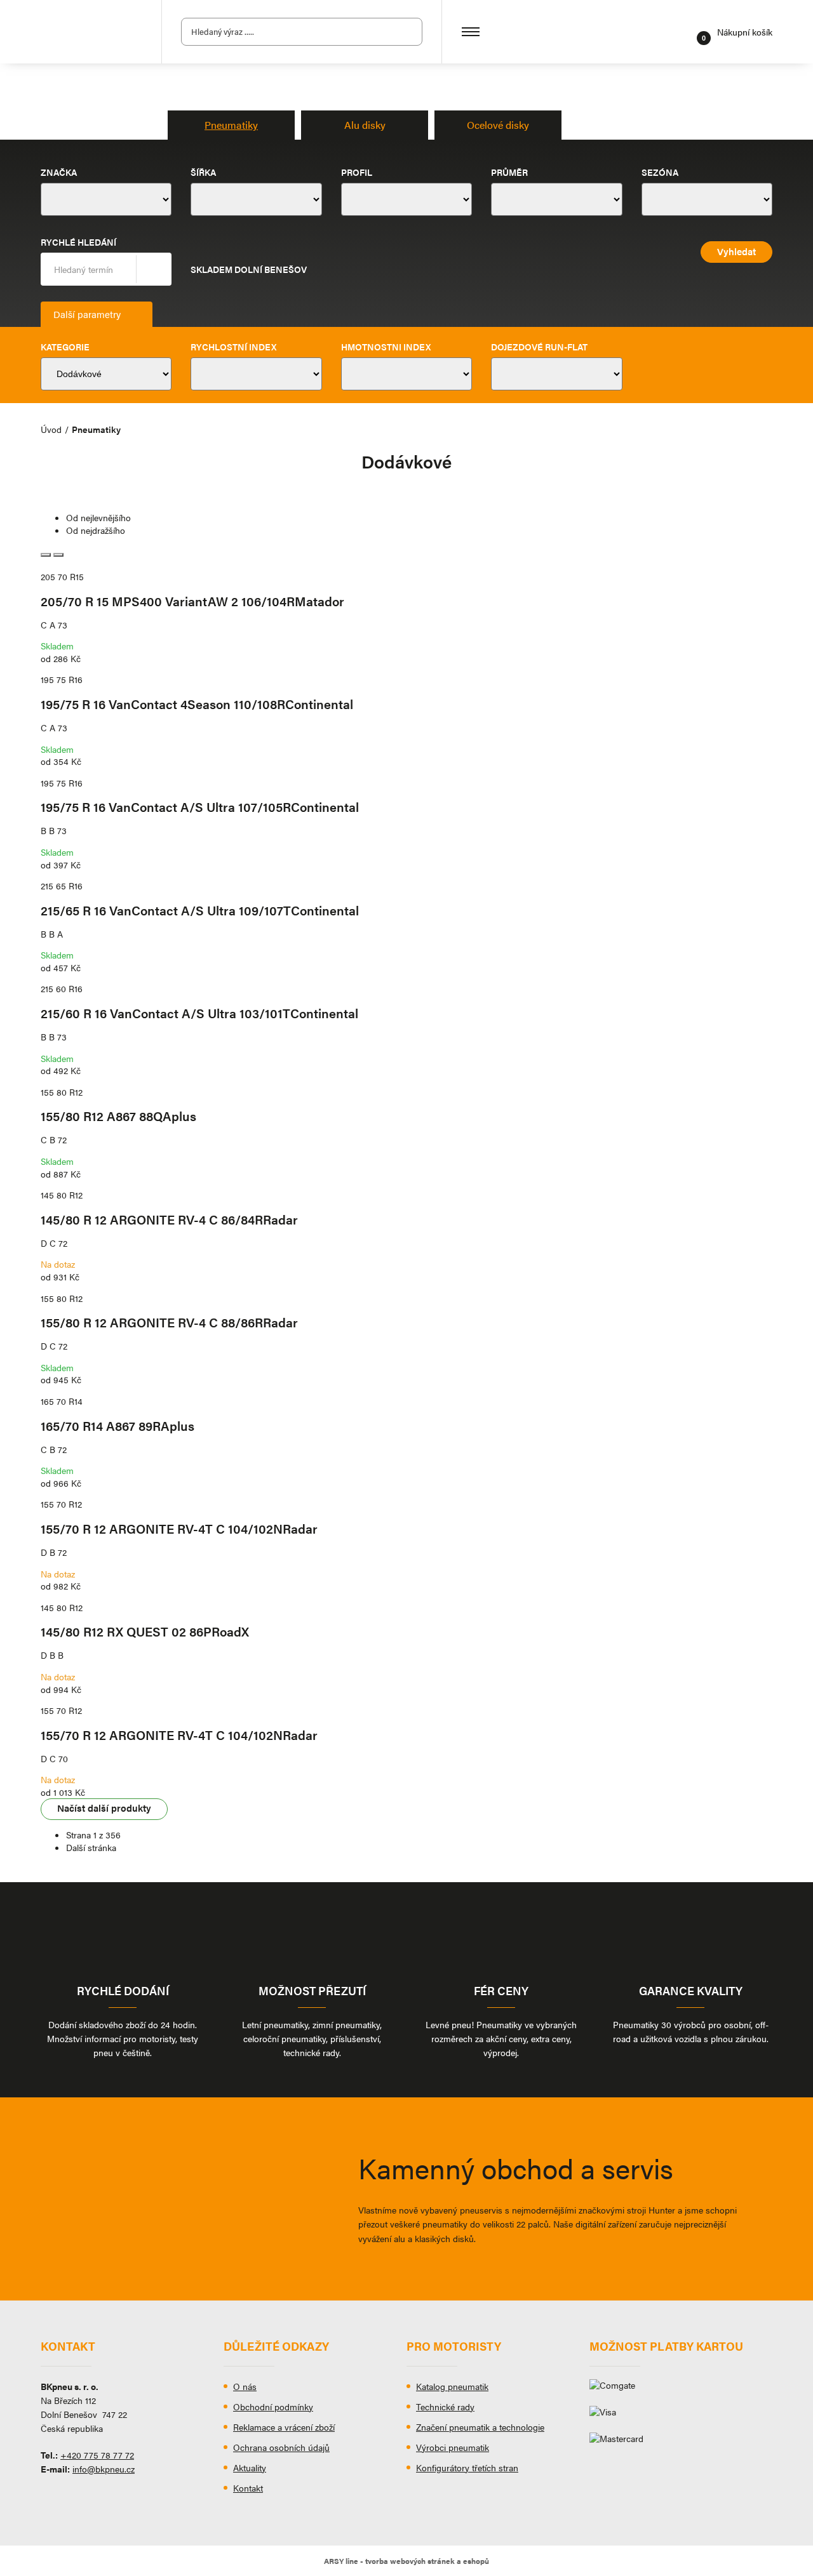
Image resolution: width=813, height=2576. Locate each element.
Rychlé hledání (78, 242)
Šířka (203, 172)
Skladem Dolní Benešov (249, 269)
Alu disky (365, 125)
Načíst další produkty (104, 1808)
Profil (357, 172)
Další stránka (91, 1847)
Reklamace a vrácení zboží (284, 2427)
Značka (59, 172)
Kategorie (65, 347)
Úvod (51, 429)
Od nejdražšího (96, 530)
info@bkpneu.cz (104, 2469)
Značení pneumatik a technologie (480, 2427)
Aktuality (250, 2467)
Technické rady (445, 2407)
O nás (245, 2386)
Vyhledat (153, 269)
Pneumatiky (231, 125)
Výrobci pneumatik (453, 2447)
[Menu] (471, 32)
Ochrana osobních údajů (281, 2447)
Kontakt (248, 2488)
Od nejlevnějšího (98, 517)
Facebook (50, 2498)
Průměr (509, 172)
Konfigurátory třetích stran (467, 2467)
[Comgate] (681, 2390)
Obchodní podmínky (273, 2407)
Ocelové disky (498, 125)
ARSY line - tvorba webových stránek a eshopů (406, 2561)
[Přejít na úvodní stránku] (91, 32)
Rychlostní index (233, 347)
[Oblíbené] (683, 32)
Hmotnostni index (386, 347)
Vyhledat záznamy (409, 32)
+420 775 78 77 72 (97, 2455)
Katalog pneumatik (452, 2386)
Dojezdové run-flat (539, 347)
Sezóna (660, 172)
